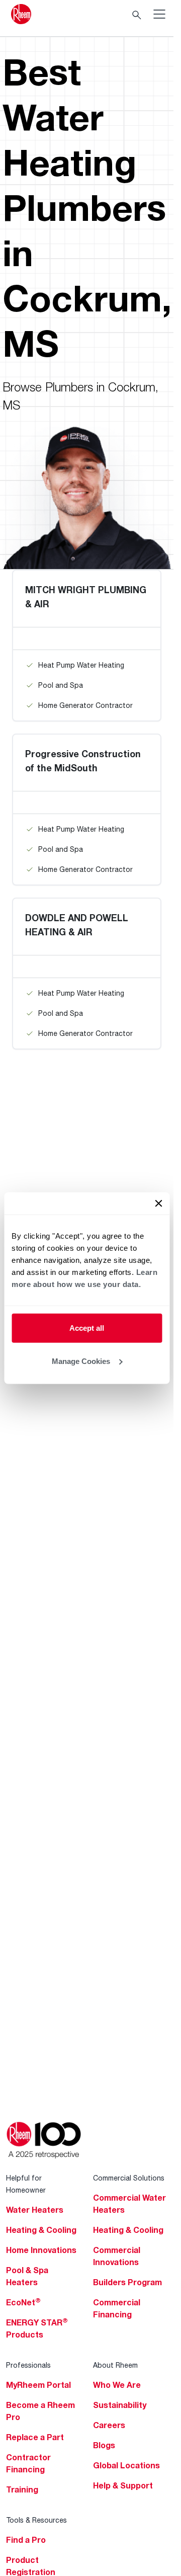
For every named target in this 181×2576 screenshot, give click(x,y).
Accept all (87, 1328)
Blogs (104, 2445)
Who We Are (117, 2385)
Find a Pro (26, 2540)
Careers (109, 2425)
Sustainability (120, 2405)
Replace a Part (35, 2437)
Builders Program (127, 2282)
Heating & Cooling (41, 2230)
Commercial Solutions (129, 2178)
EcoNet (23, 2302)
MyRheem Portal (38, 2385)
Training (22, 2489)
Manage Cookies (81, 1361)
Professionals (28, 2365)
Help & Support (123, 2485)
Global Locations (126, 2465)
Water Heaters (35, 2210)
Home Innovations (41, 2250)
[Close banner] (158, 1203)
